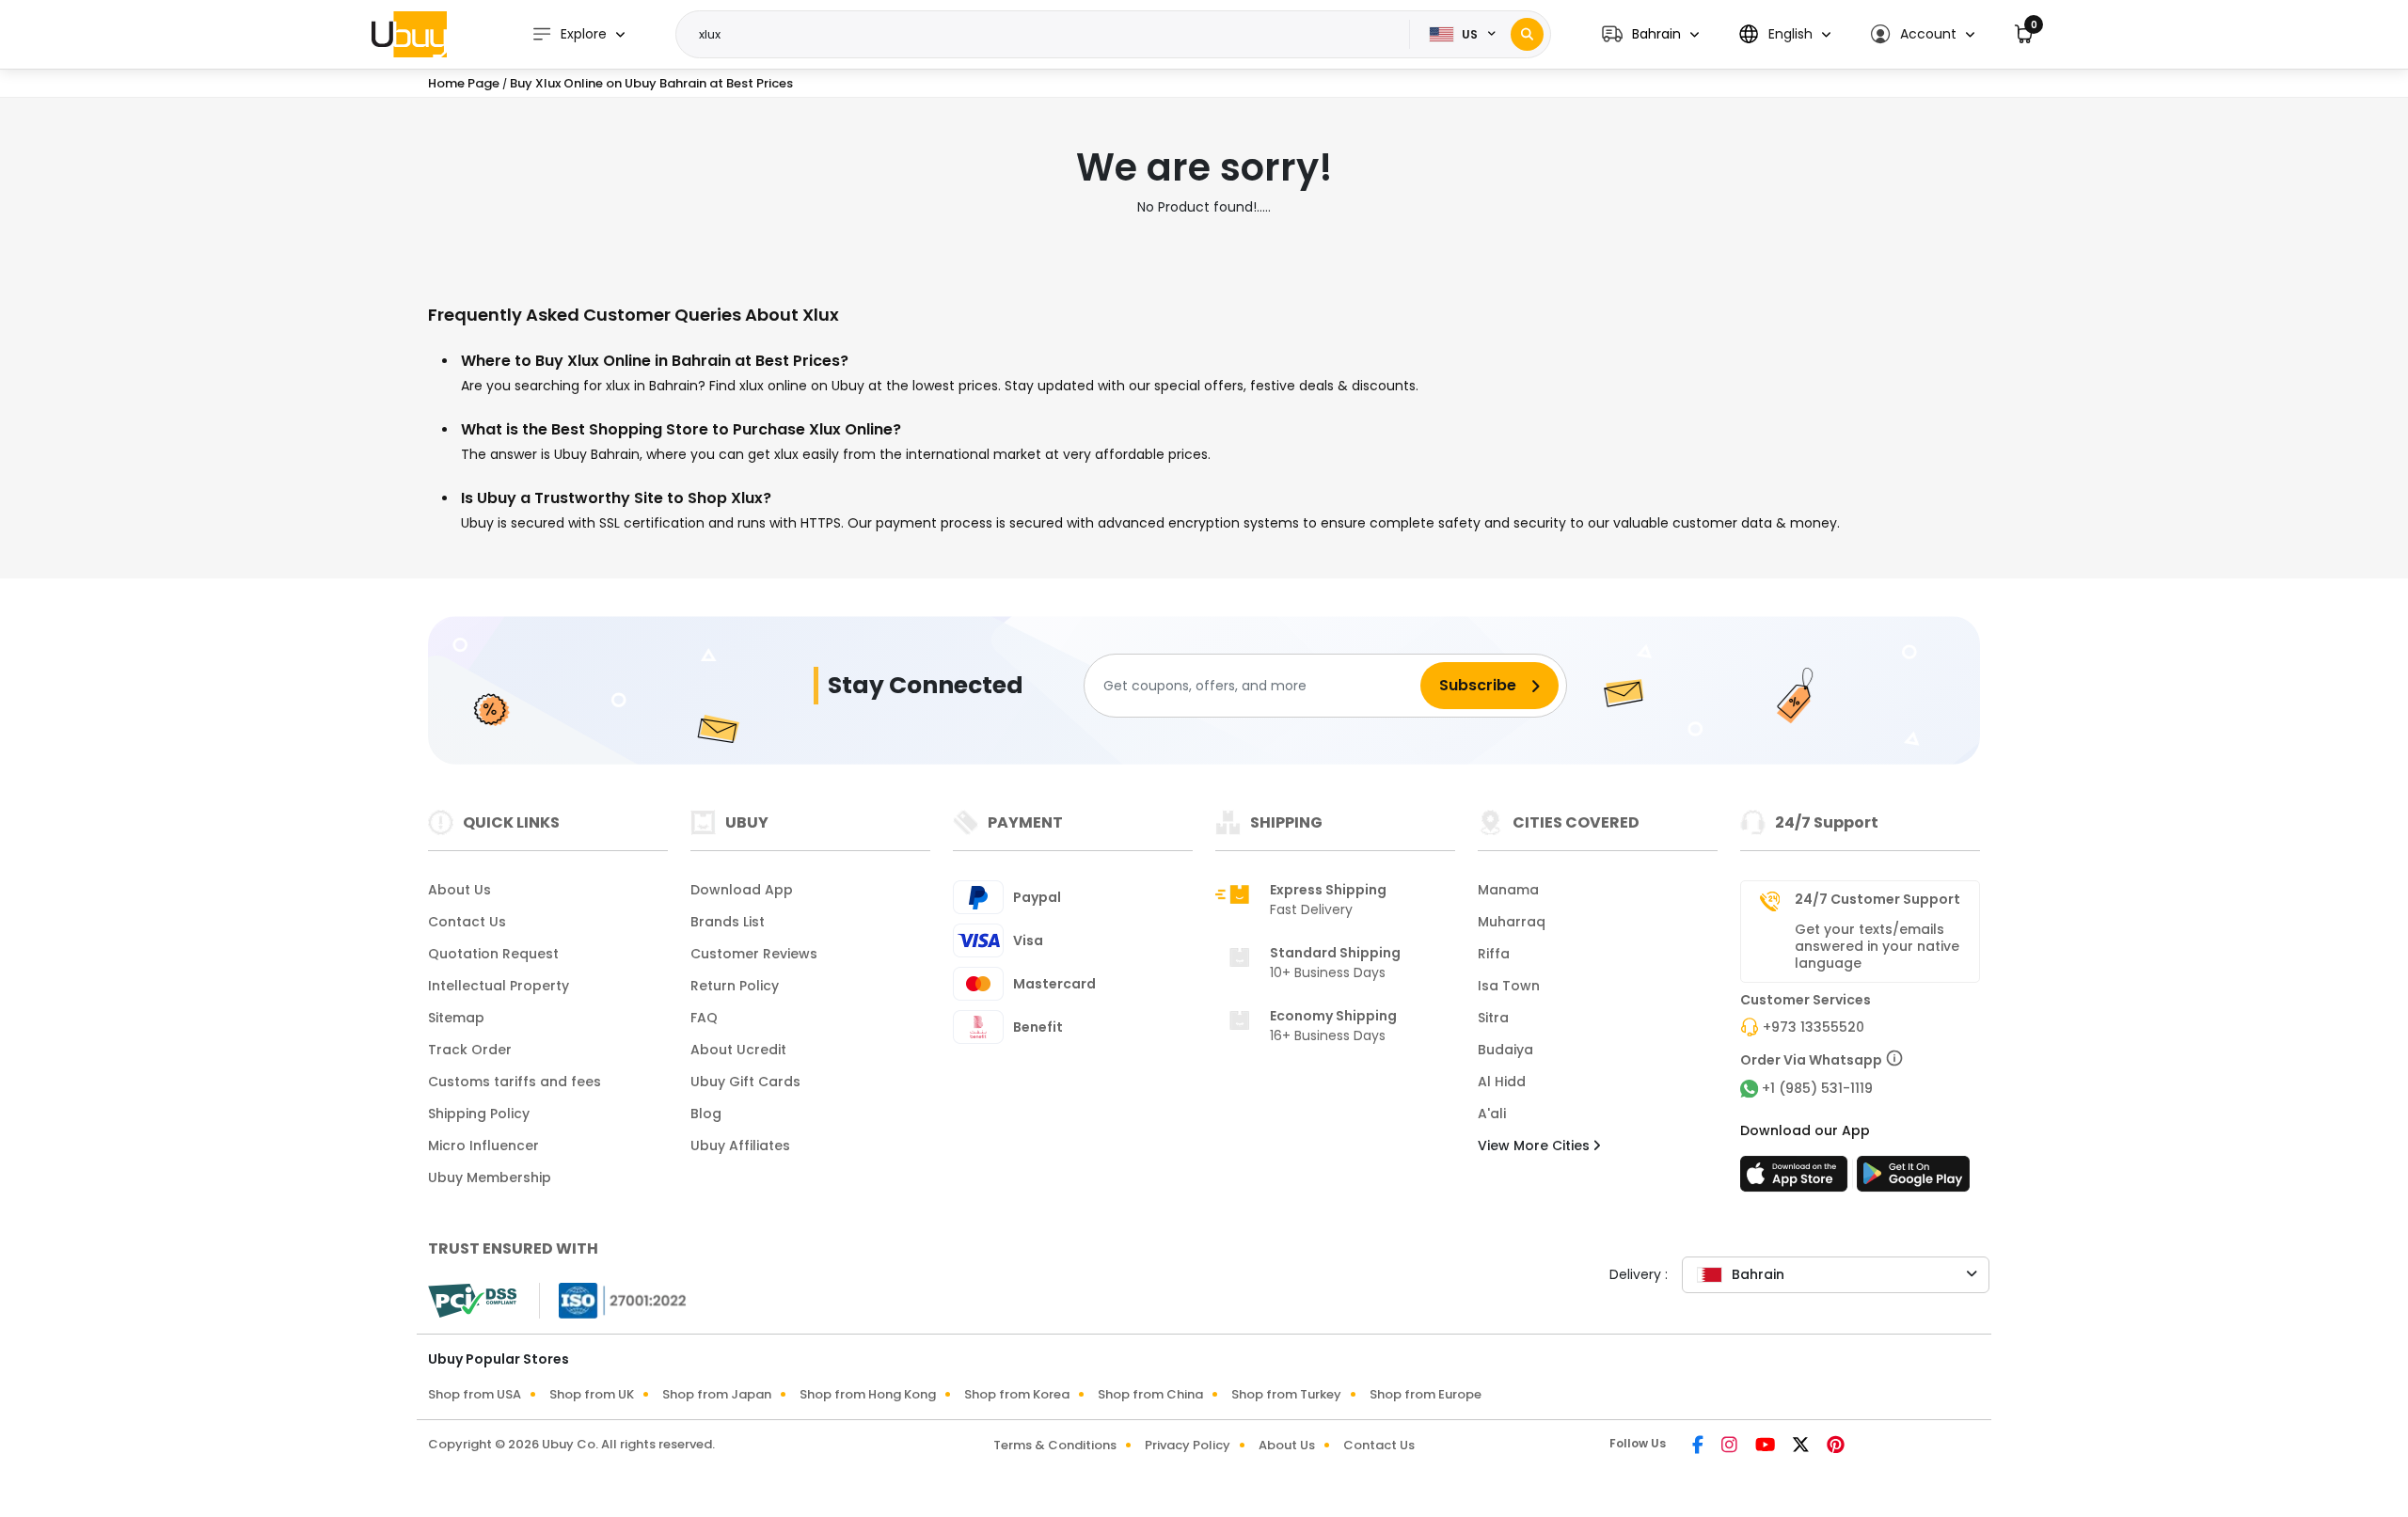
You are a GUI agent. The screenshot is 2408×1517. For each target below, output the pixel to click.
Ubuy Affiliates (740, 1146)
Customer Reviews (754, 954)
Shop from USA (475, 1394)
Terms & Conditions (1055, 1445)
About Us (459, 890)
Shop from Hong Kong (868, 1394)
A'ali (1492, 1114)
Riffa (1494, 954)
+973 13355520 (1814, 1027)
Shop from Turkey (1286, 1394)
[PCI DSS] (472, 1301)
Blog (706, 1114)
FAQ (704, 1018)
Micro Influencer (483, 1146)
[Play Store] (1913, 1179)
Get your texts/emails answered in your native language (1877, 946)
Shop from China (1150, 1394)
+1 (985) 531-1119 (1817, 1088)
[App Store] (1797, 1179)
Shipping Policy (479, 1114)
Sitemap (456, 1018)
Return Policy (735, 986)
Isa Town (1509, 986)
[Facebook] (1699, 1446)
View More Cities (1536, 1146)
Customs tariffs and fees (515, 1082)
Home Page (464, 83)
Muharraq (1512, 922)
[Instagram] (1731, 1446)
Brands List (728, 922)
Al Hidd (1502, 1082)
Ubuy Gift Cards (745, 1082)
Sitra (1493, 1018)
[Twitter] (1802, 1446)
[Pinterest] (1836, 1446)
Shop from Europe (1426, 1394)
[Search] (1527, 34)
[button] (1650, 34)
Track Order (470, 1050)
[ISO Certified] (613, 1300)
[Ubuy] (409, 34)
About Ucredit (738, 1050)
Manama (1508, 890)
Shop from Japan (717, 1394)
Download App (742, 890)
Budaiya (1505, 1050)
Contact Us (467, 922)
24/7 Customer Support (1877, 899)
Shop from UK (592, 1394)
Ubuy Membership (490, 1177)
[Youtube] (1766, 1446)
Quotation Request (493, 954)
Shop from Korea (1017, 1394)
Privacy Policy (1188, 1445)
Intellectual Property (499, 986)
